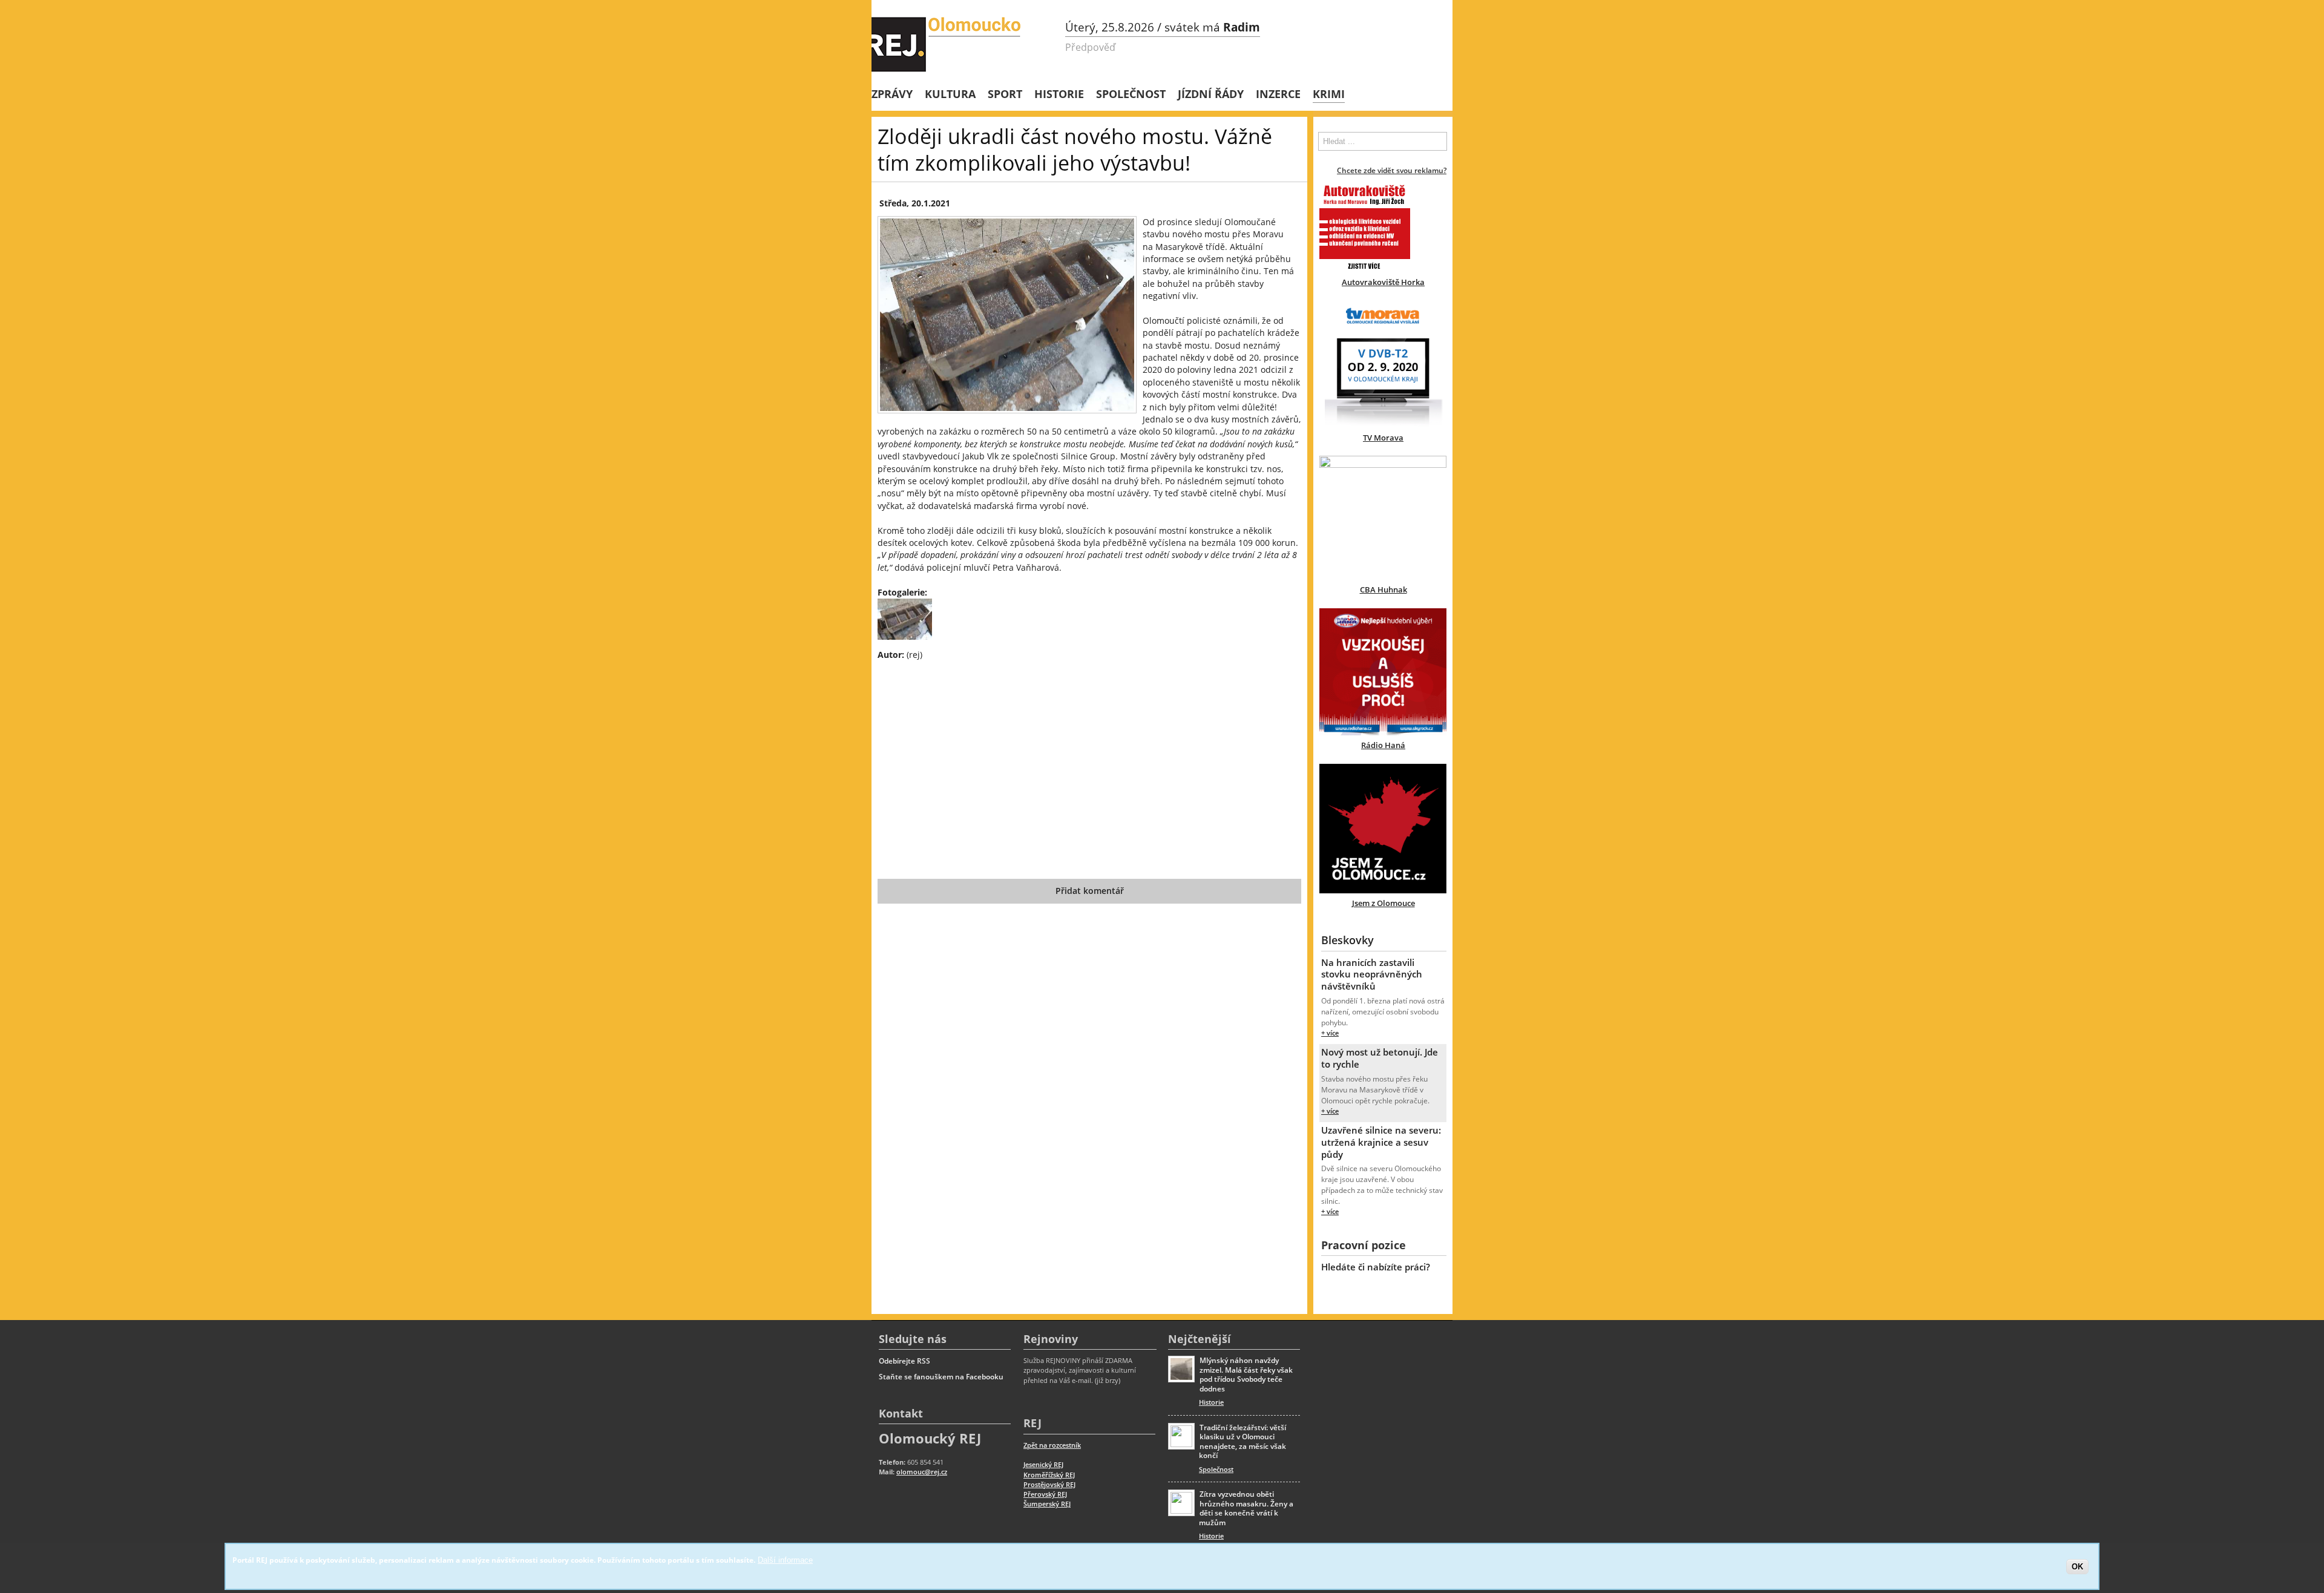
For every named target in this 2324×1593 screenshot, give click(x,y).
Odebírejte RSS (904, 1361)
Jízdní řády (1211, 94)
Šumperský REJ (1047, 1504)
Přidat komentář (1090, 891)
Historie (1059, 94)
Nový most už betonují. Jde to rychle (1380, 1058)
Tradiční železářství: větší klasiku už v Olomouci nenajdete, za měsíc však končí (1242, 1442)
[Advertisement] (1089, 758)
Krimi (1329, 94)
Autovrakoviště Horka (1383, 282)
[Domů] (947, 44)
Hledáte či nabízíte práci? (1376, 1267)
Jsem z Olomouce (1384, 903)
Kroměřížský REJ (1049, 1475)
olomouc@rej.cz (922, 1472)
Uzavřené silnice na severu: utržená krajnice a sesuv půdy (1381, 1142)
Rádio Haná (1383, 745)
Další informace (785, 1560)
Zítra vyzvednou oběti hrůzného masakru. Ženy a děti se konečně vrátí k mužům (1246, 1508)
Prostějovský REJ (1049, 1484)
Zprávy (892, 94)
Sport (1005, 94)
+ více (1330, 1033)
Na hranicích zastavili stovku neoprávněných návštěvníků (1372, 974)
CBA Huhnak (1384, 590)
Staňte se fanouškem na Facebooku (941, 1377)
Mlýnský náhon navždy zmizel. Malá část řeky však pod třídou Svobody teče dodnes (1246, 1375)
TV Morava (1383, 438)
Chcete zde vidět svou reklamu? (1392, 170)
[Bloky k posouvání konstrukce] (905, 636)
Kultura (950, 94)
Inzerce (1278, 94)
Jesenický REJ (1043, 1464)
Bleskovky (1347, 940)
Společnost (1131, 94)
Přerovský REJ (1045, 1494)
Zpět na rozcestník (1052, 1445)
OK (2077, 1566)
